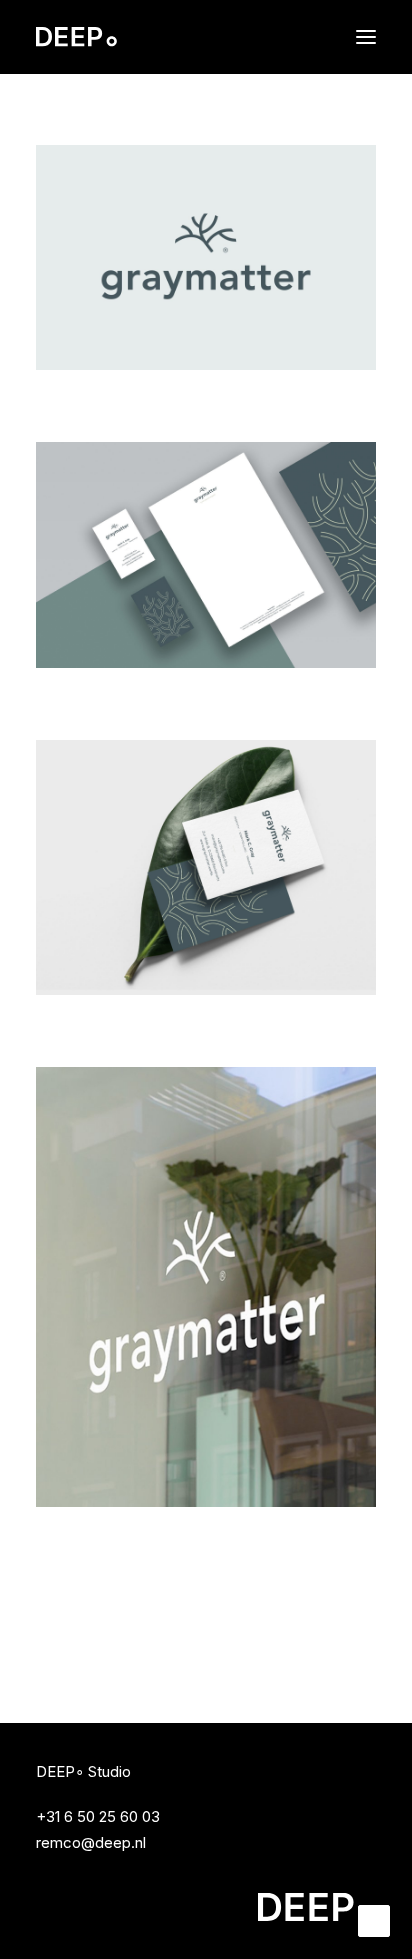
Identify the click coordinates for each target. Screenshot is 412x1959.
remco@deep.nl (91, 1842)
